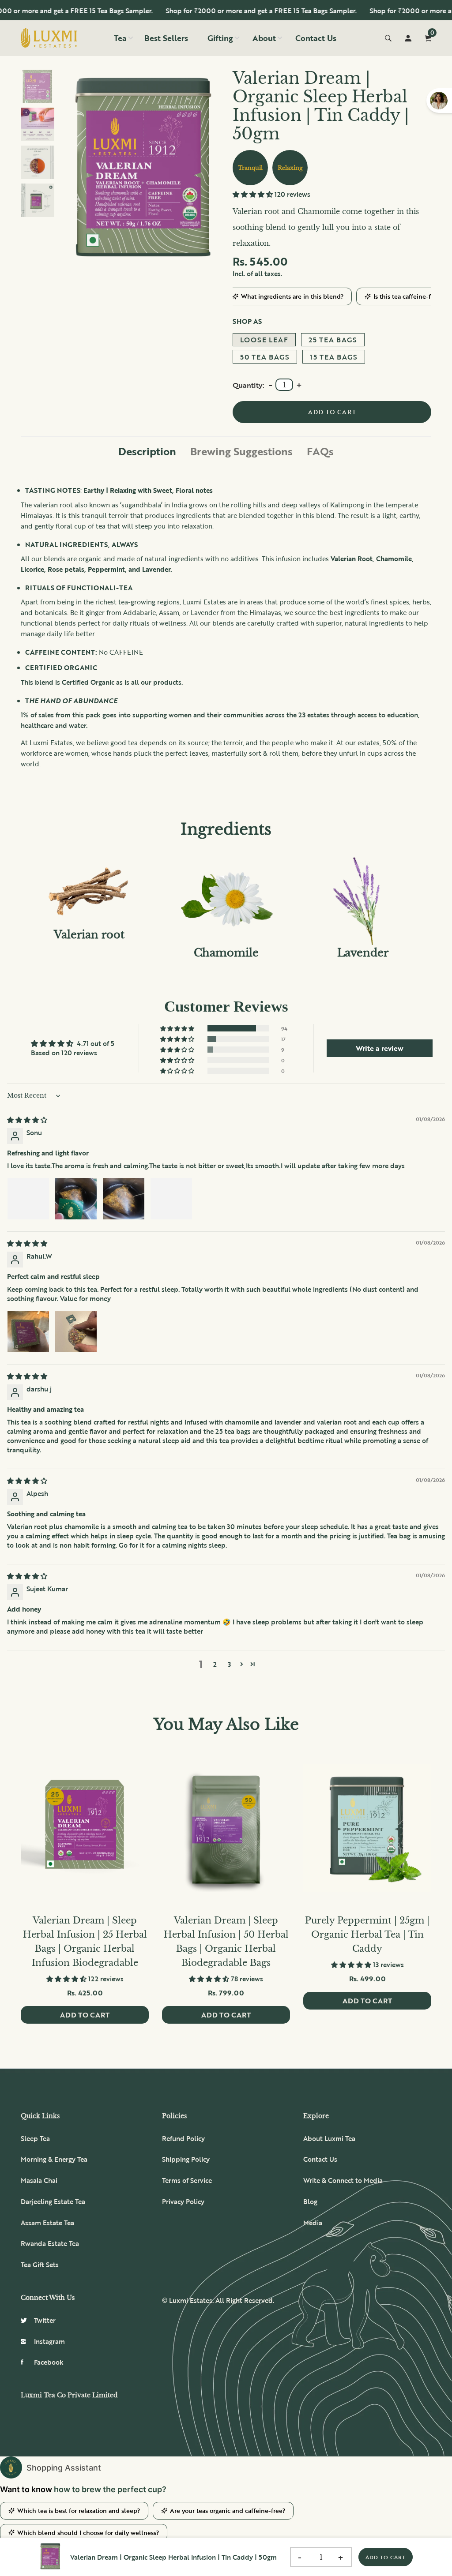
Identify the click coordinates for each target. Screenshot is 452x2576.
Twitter (45, 2320)
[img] (27, 1120)
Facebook (49, 2362)
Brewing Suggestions (241, 451)
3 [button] (229, 1664)
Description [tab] (147, 451)
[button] (254, 194)
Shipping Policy (186, 2159)
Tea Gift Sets (40, 2265)
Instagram (49, 2341)
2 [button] (215, 1664)
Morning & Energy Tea (54, 2159)
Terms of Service (187, 2180)
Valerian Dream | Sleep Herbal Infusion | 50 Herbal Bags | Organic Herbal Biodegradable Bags (226, 1942)
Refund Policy (183, 2138)
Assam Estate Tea (47, 2223)
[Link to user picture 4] (171, 1199)
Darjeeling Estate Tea (53, 2201)
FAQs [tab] (320, 451)
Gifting (220, 38)
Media (313, 2223)
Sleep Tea (35, 2138)
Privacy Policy (183, 2201)
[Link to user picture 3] (124, 1199)
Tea (120, 38)
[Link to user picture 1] (28, 1199)
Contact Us (316, 38)
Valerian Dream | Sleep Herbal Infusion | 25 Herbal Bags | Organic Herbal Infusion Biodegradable (85, 1942)
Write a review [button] (380, 1048)
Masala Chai (39, 2180)
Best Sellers (166, 38)
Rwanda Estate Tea (50, 2243)
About (264, 38)
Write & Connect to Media (343, 2180)
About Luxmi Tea (329, 2138)
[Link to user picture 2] (76, 1199)
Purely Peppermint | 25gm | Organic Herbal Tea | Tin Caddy (367, 1935)
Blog (310, 2201)
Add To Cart (386, 2557)
